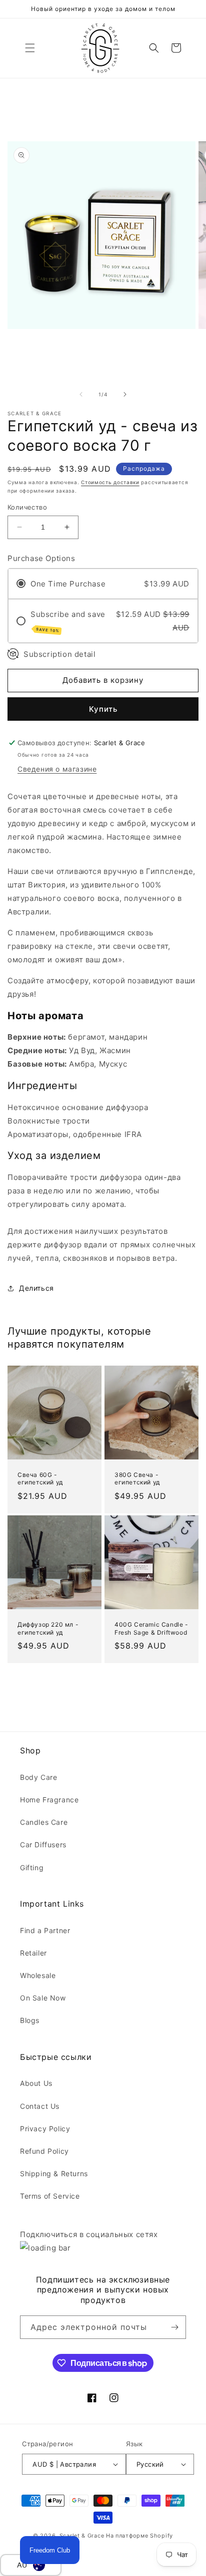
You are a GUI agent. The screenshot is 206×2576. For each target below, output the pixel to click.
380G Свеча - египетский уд (137, 1479)
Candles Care (44, 1822)
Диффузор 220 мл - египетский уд (48, 1628)
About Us (36, 2083)
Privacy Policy (45, 2129)
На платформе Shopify (139, 2536)
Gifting (32, 1867)
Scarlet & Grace (82, 2536)
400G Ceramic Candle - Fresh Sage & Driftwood (151, 1628)
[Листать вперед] (125, 394)
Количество (27, 507)
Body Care (38, 1777)
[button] (30, 48)
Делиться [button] (36, 1288)
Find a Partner (45, 1930)
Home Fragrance (49, 1800)
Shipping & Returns (54, 2173)
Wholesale (38, 1975)
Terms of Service (50, 2196)
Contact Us (40, 2106)
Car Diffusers (43, 1845)
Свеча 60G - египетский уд (40, 1479)
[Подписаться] (174, 2327)
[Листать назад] (81, 394)
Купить (103, 709)
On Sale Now (43, 1998)
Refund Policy (44, 2151)
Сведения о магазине (57, 769)
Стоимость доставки (110, 482)
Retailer (33, 1953)
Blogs (30, 2020)
